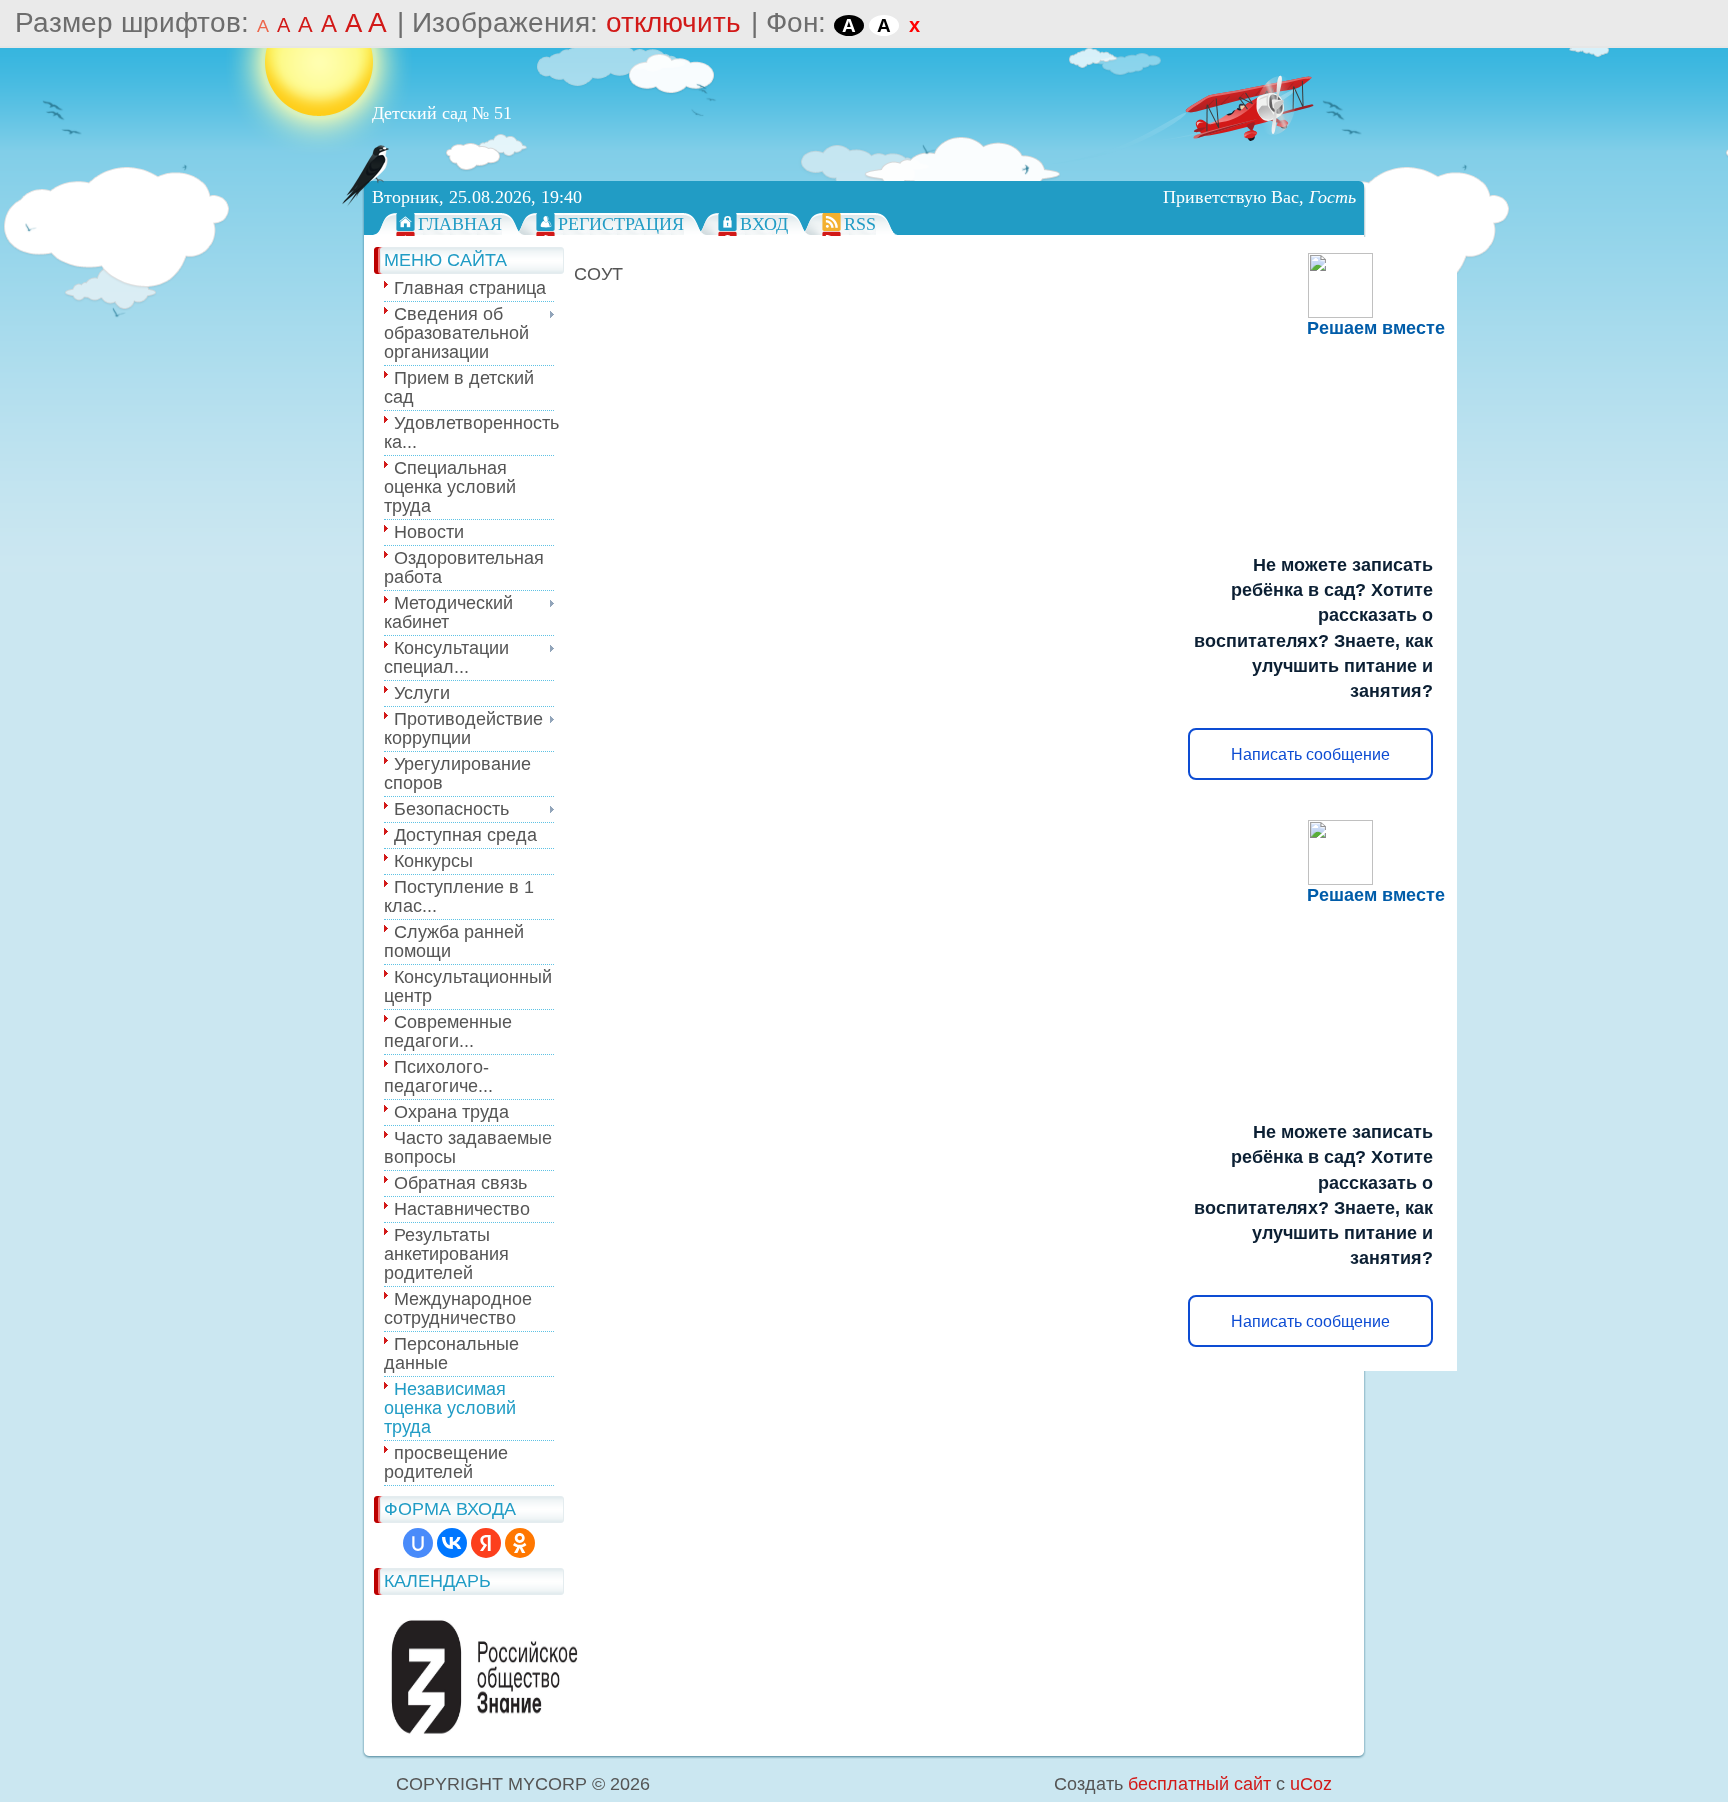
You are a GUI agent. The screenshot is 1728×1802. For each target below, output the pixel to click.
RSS (860, 224)
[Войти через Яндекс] (486, 1543)
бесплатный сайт (1199, 1784)
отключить (673, 22)
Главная (460, 224)
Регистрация (621, 224)
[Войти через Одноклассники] (520, 1543)
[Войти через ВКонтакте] (452, 1543)
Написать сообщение (1310, 754)
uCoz (1311, 1784)
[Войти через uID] (418, 1543)
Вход (764, 224)
